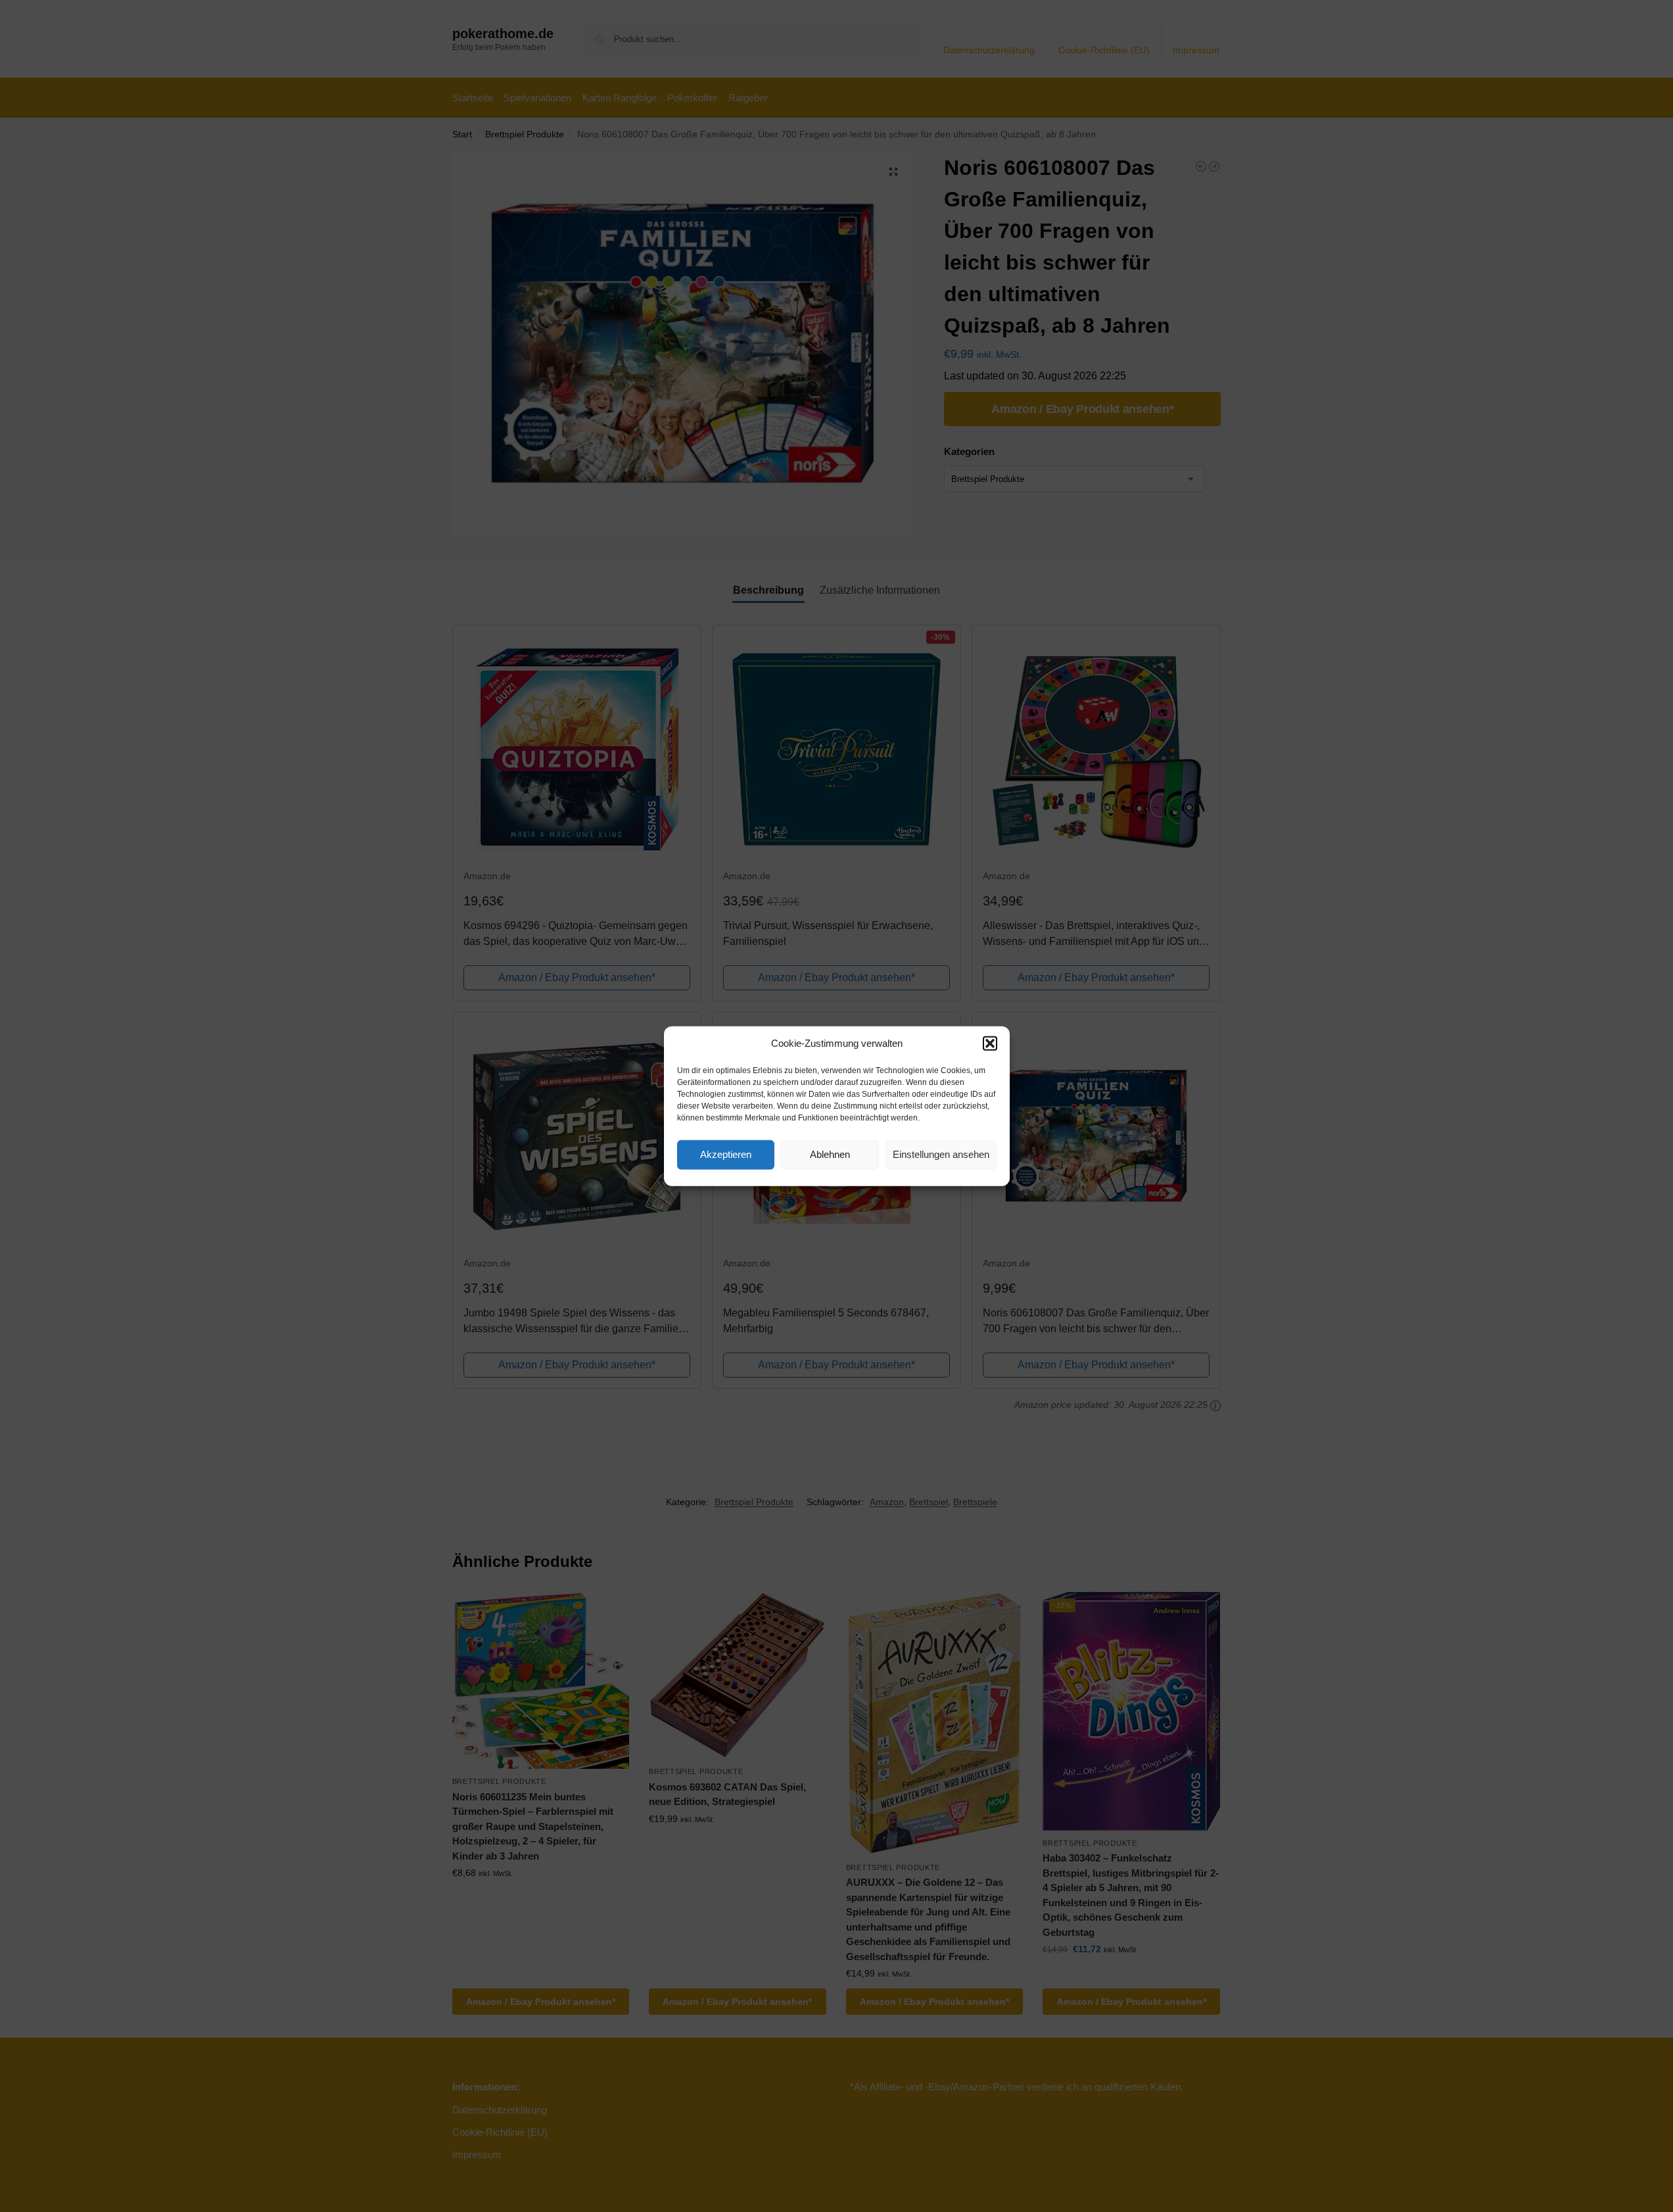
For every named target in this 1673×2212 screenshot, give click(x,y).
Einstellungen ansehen (941, 1154)
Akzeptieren (726, 1154)
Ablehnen (830, 1154)
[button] (990, 1044)
